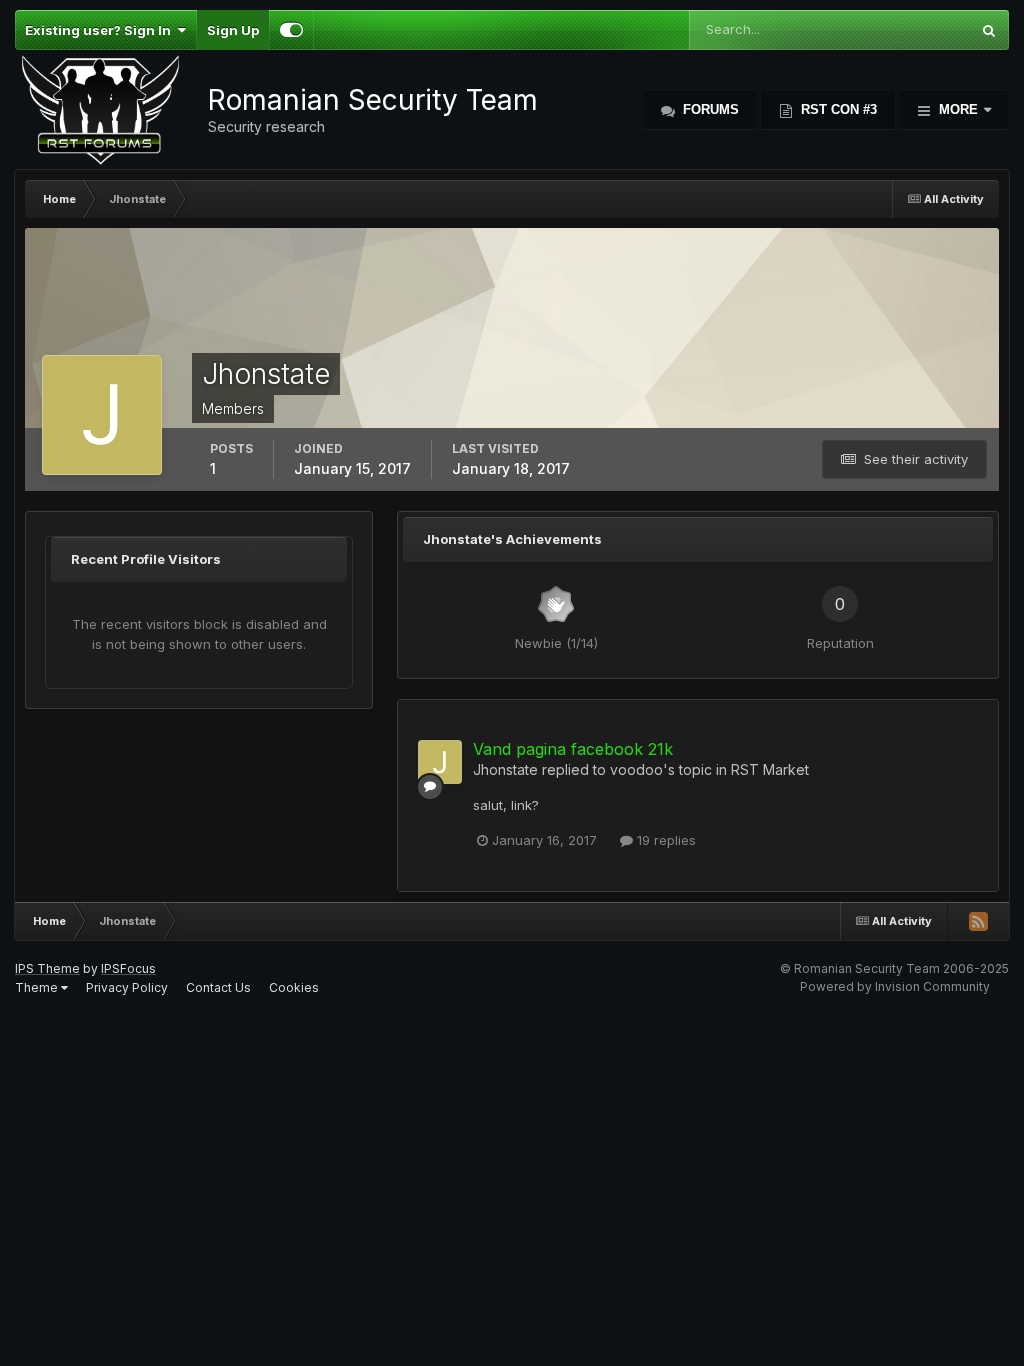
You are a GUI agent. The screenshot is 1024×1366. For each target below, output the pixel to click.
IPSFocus (128, 968)
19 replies (664, 840)
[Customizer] (291, 30)
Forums (709, 109)
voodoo (636, 769)
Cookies (294, 987)
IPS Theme (47, 968)
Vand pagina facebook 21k (573, 749)
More (958, 109)
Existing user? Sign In (101, 30)
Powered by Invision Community (895, 986)
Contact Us (218, 987)
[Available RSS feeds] (978, 921)
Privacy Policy (127, 987)
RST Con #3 (837, 109)
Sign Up (233, 30)
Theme (38, 987)
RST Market (770, 769)
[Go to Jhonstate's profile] (440, 762)
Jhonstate (505, 769)
